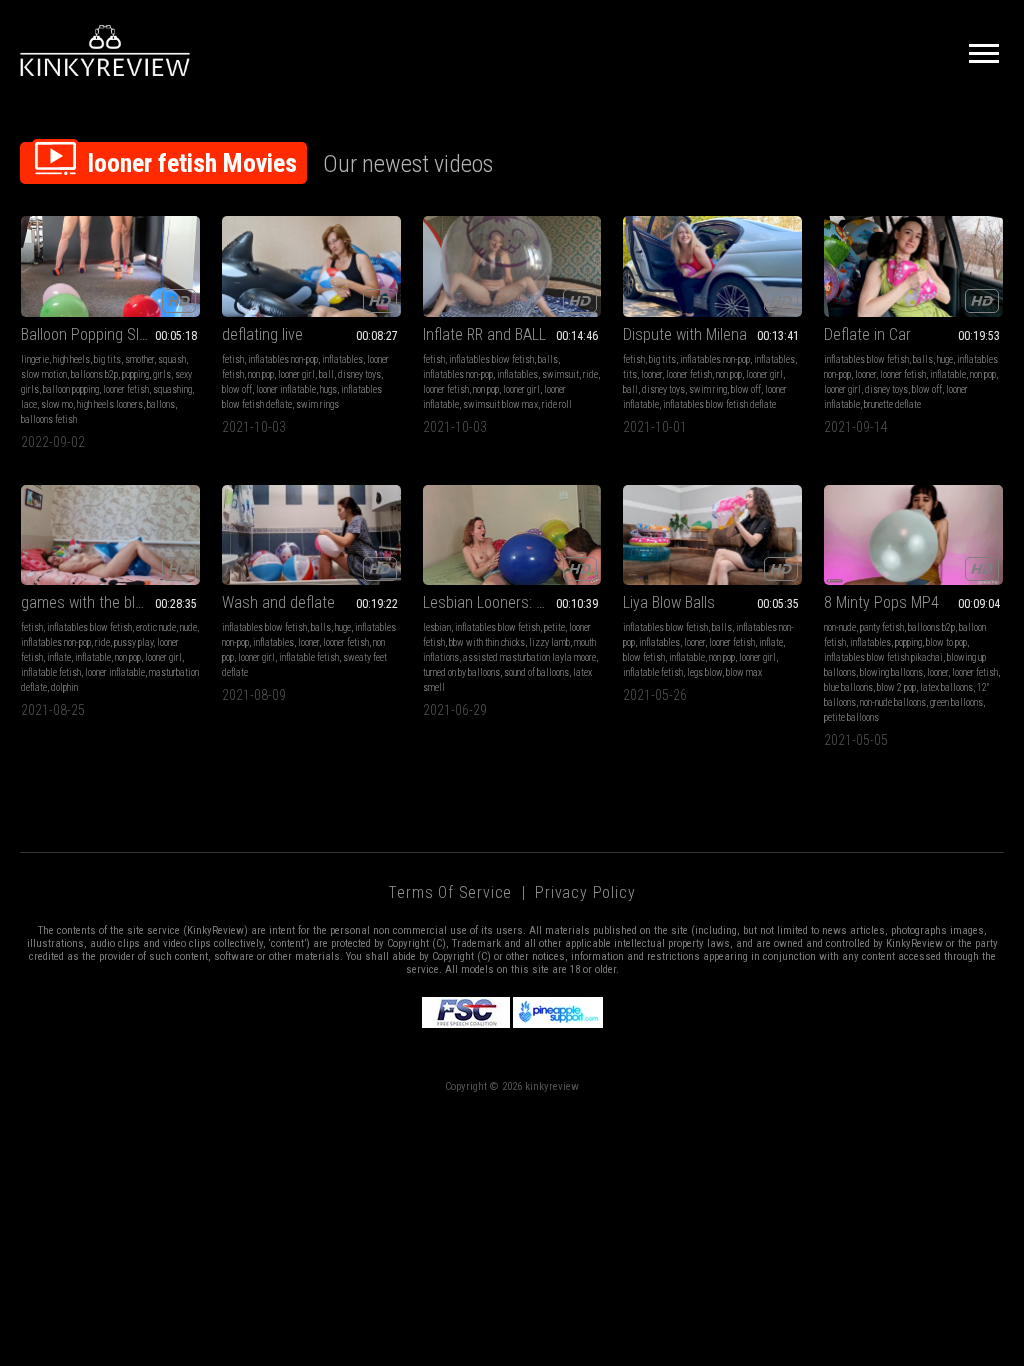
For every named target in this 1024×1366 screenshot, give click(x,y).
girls (162, 374)
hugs (328, 389)
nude (188, 627)
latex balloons (946, 687)
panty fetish (882, 627)
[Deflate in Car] (913, 266)
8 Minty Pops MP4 (881, 602)
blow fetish (644, 657)
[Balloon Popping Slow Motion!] (110, 266)
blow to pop (946, 642)
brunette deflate (892, 404)
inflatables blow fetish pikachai (883, 657)
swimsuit (560, 374)
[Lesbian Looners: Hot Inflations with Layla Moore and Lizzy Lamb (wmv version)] (512, 535)
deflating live (262, 334)
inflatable (948, 374)
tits (630, 374)
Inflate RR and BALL (484, 334)
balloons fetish (49, 419)
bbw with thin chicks (487, 642)
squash (172, 359)
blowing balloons (891, 672)
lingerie (35, 359)
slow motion (44, 374)
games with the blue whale (106, 602)
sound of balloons (536, 672)
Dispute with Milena (685, 334)
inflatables (342, 359)
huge (945, 359)
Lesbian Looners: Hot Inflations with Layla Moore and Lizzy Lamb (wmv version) (512, 602)
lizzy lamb (549, 642)
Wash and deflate (278, 602)
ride (590, 374)
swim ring (708, 389)
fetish (233, 359)
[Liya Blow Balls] (712, 535)
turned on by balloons (461, 672)
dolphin (64, 687)
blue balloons (848, 687)
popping (135, 374)
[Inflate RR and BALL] (512, 266)
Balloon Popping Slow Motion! (110, 334)
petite (554, 627)
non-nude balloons (893, 702)
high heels (71, 359)
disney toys (359, 374)
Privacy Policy (585, 892)
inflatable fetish (51, 672)
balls (548, 359)
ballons (161, 404)
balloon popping (71, 389)
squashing (172, 389)
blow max (744, 672)
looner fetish (126, 389)
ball (326, 374)
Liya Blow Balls (669, 602)
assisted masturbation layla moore (529, 657)
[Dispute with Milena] (712, 266)
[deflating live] (311, 266)
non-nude (840, 627)
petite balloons (851, 717)
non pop (261, 374)
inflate (59, 657)
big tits (107, 359)
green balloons (956, 702)
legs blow (704, 672)
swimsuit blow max (500, 404)
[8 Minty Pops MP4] (913, 535)
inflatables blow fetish (491, 359)
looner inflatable (286, 389)
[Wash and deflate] (311, 535)
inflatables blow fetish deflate (719, 404)
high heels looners (110, 404)
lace (29, 404)
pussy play (133, 642)
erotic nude (156, 627)
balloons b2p (94, 374)
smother (139, 359)
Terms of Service (450, 892)
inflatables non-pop (283, 359)
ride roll (557, 404)
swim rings (317, 404)
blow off (237, 389)
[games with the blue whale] (110, 535)
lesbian (437, 627)
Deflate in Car (867, 334)
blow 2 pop (896, 687)
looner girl (296, 374)
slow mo (57, 404)
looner (651, 374)
